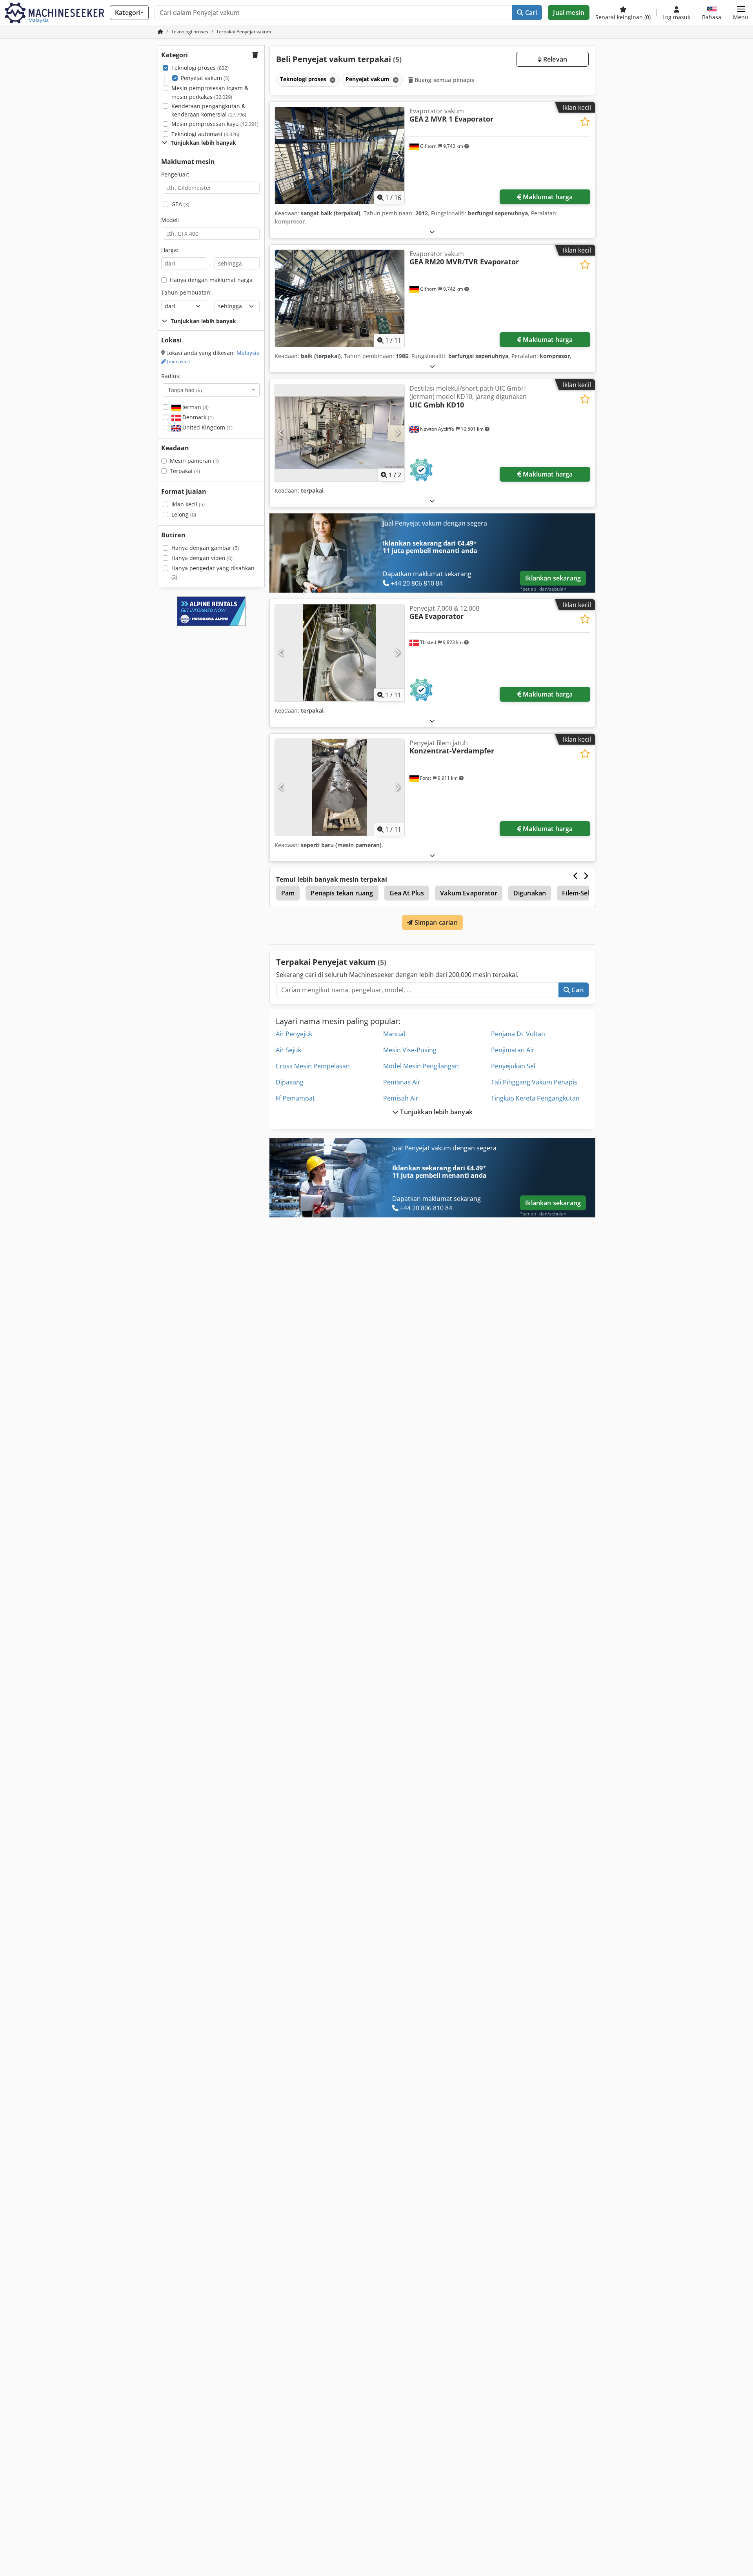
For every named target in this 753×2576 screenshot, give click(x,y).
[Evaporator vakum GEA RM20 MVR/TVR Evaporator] (340, 298)
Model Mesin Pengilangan (421, 1066)
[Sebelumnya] (281, 155)
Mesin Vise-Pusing (410, 1050)
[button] (741, 13)
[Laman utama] (160, 32)
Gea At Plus (407, 893)
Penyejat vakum (205, 78)
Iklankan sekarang (553, 578)
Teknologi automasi (205, 134)
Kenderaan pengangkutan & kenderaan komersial (209, 110)
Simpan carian (435, 922)
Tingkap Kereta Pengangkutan (535, 1098)
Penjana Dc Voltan (518, 1034)
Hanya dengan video (202, 558)
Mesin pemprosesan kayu (215, 124)
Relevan (554, 59)
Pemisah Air (401, 1098)
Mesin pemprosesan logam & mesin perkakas (210, 92)
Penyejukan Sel (513, 1066)
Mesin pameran (194, 461)
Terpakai (185, 471)
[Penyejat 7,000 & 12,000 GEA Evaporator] (340, 653)
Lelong (184, 514)
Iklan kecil (188, 504)
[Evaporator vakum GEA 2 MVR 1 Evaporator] (340, 156)
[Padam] (332, 80)
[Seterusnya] (397, 155)
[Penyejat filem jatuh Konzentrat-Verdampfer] (340, 787)
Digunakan (530, 893)
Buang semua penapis (444, 80)
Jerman (195, 407)
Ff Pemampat (295, 1098)
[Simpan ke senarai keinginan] (585, 122)
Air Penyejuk (294, 1034)
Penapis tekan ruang (342, 893)
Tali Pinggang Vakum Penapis (534, 1082)
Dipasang (290, 1082)
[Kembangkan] (432, 232)
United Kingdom (207, 427)
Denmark (197, 417)
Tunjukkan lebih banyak (436, 1112)
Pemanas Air (402, 1082)
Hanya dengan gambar (205, 548)
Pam (288, 893)
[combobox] (211, 390)
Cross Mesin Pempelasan (313, 1066)
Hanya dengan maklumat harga (211, 280)
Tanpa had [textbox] (185, 390)
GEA (180, 204)
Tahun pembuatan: (186, 292)
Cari (530, 13)
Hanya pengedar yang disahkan (213, 572)
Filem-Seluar (581, 893)
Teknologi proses (200, 68)
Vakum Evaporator (469, 893)
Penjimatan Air (513, 1050)
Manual (394, 1034)
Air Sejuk (288, 1050)
